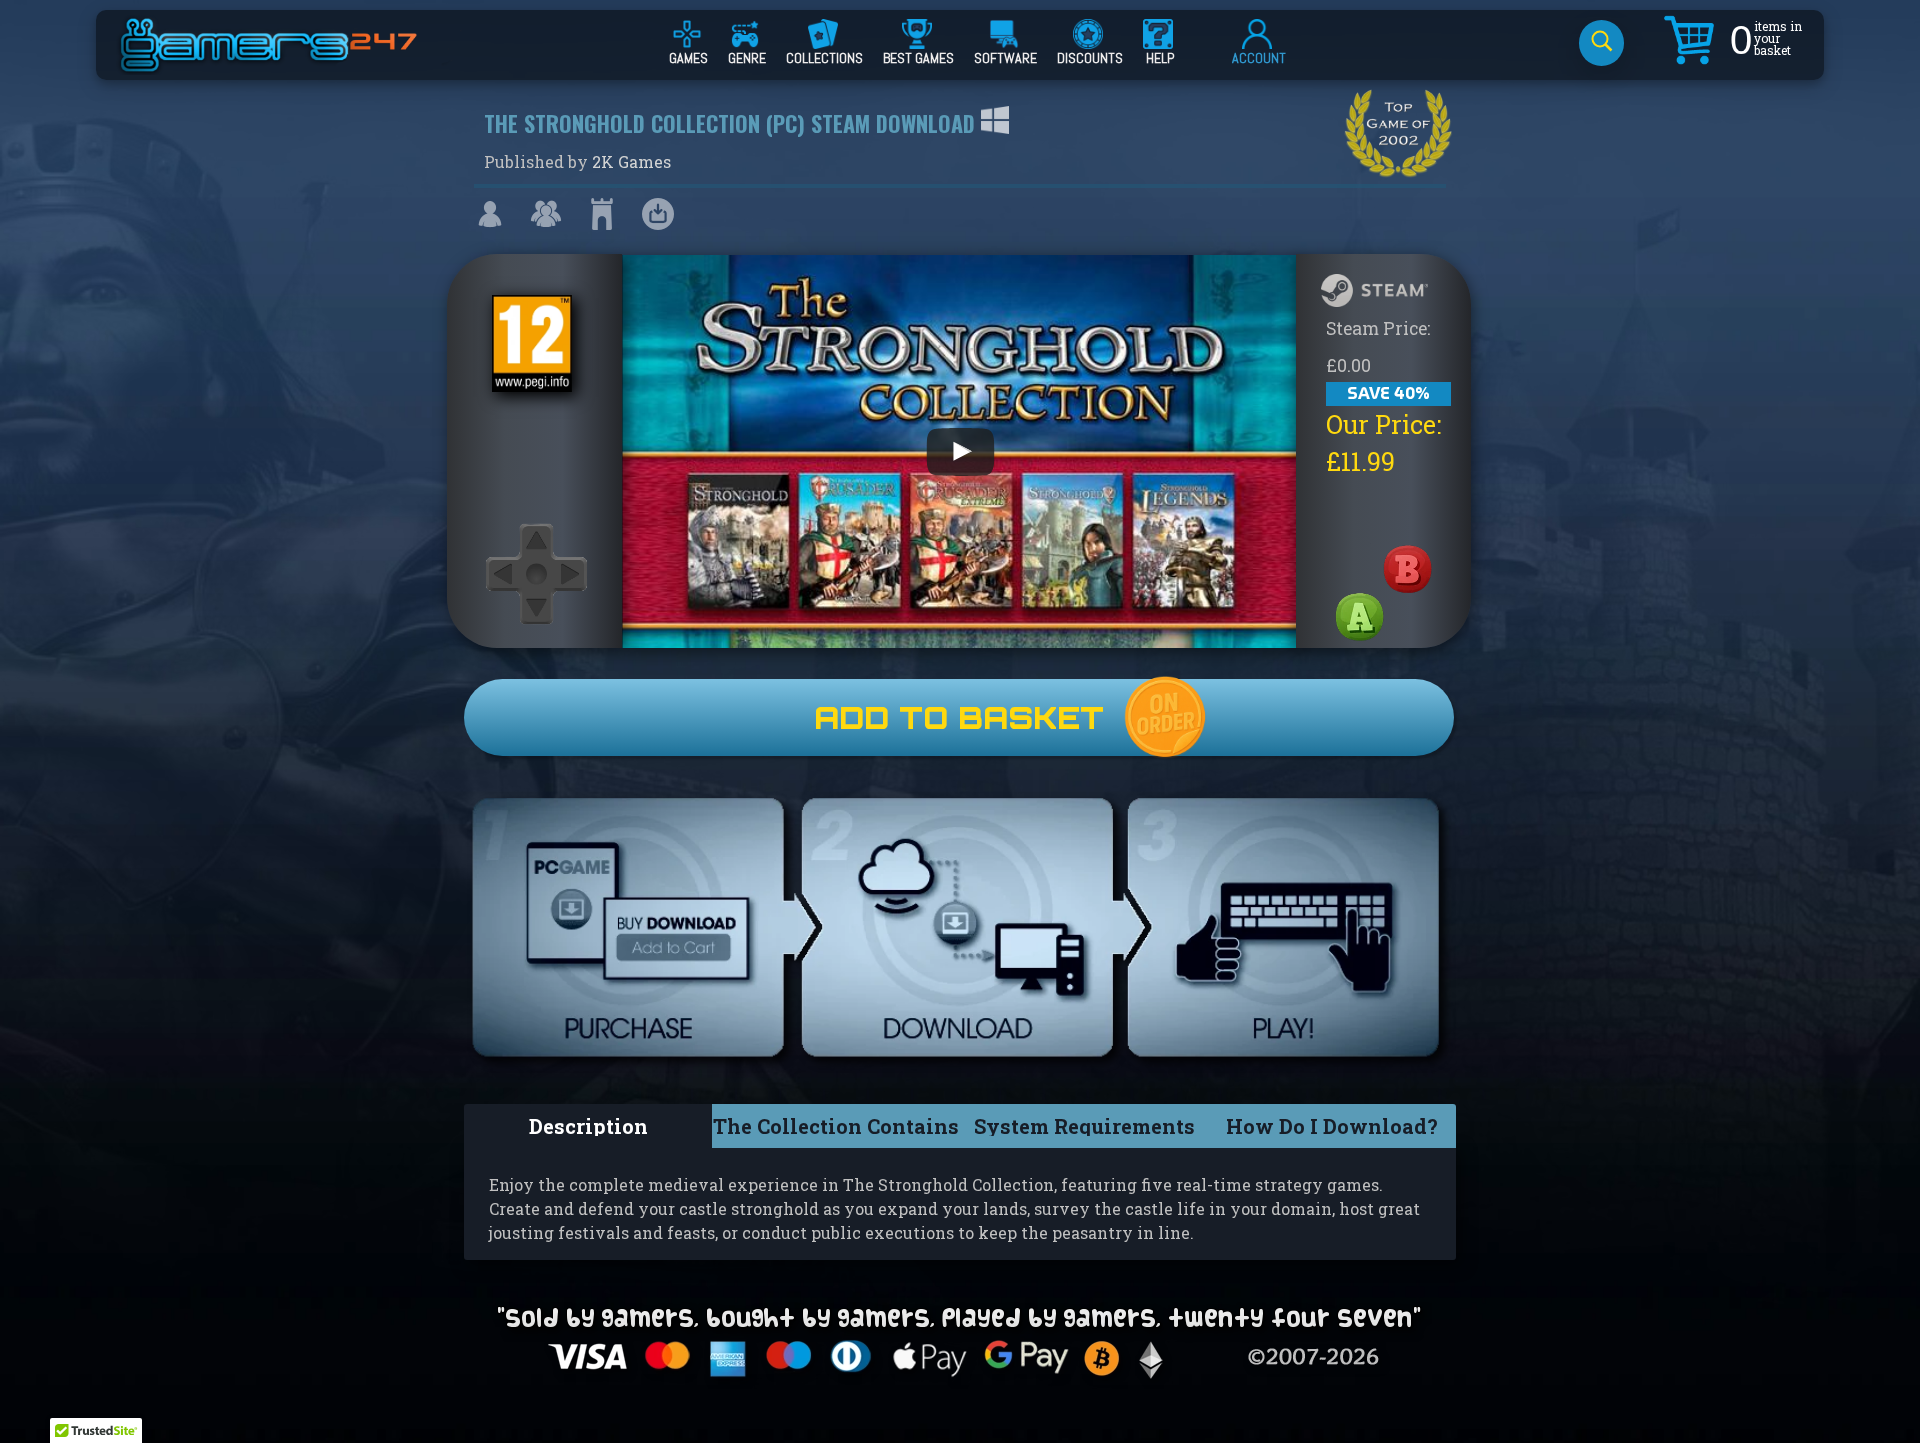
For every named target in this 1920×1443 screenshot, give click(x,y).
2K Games (631, 161)
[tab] (588, 1126)
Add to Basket (959, 717)
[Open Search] (1601, 43)
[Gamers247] (291, 63)
